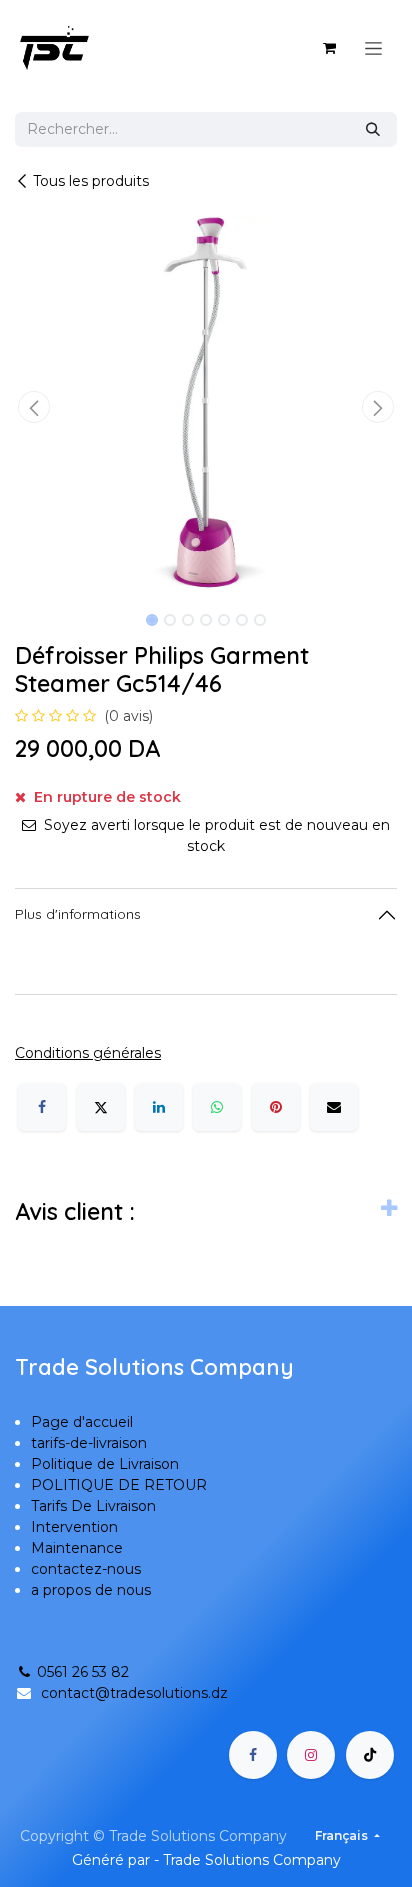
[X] (101, 1107)
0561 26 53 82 (83, 1672)
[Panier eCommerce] (329, 48)
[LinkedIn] (159, 1107)
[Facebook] (42, 1107)
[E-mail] (334, 1107)
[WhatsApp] (217, 1107)
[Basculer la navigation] (373, 48)
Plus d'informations (78, 914)
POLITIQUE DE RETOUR (119, 1485)
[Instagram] (311, 1755)
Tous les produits (91, 181)
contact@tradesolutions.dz (134, 1693)
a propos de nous (91, 1590)
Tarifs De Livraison (93, 1506)
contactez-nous (86, 1569)
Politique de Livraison (105, 1464)
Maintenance (77, 1548)
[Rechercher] (373, 129)
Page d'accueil (82, 1422)
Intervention (74, 1527)
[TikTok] (370, 1755)
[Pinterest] (276, 1107)
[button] (34, 407)
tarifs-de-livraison (89, 1443)
